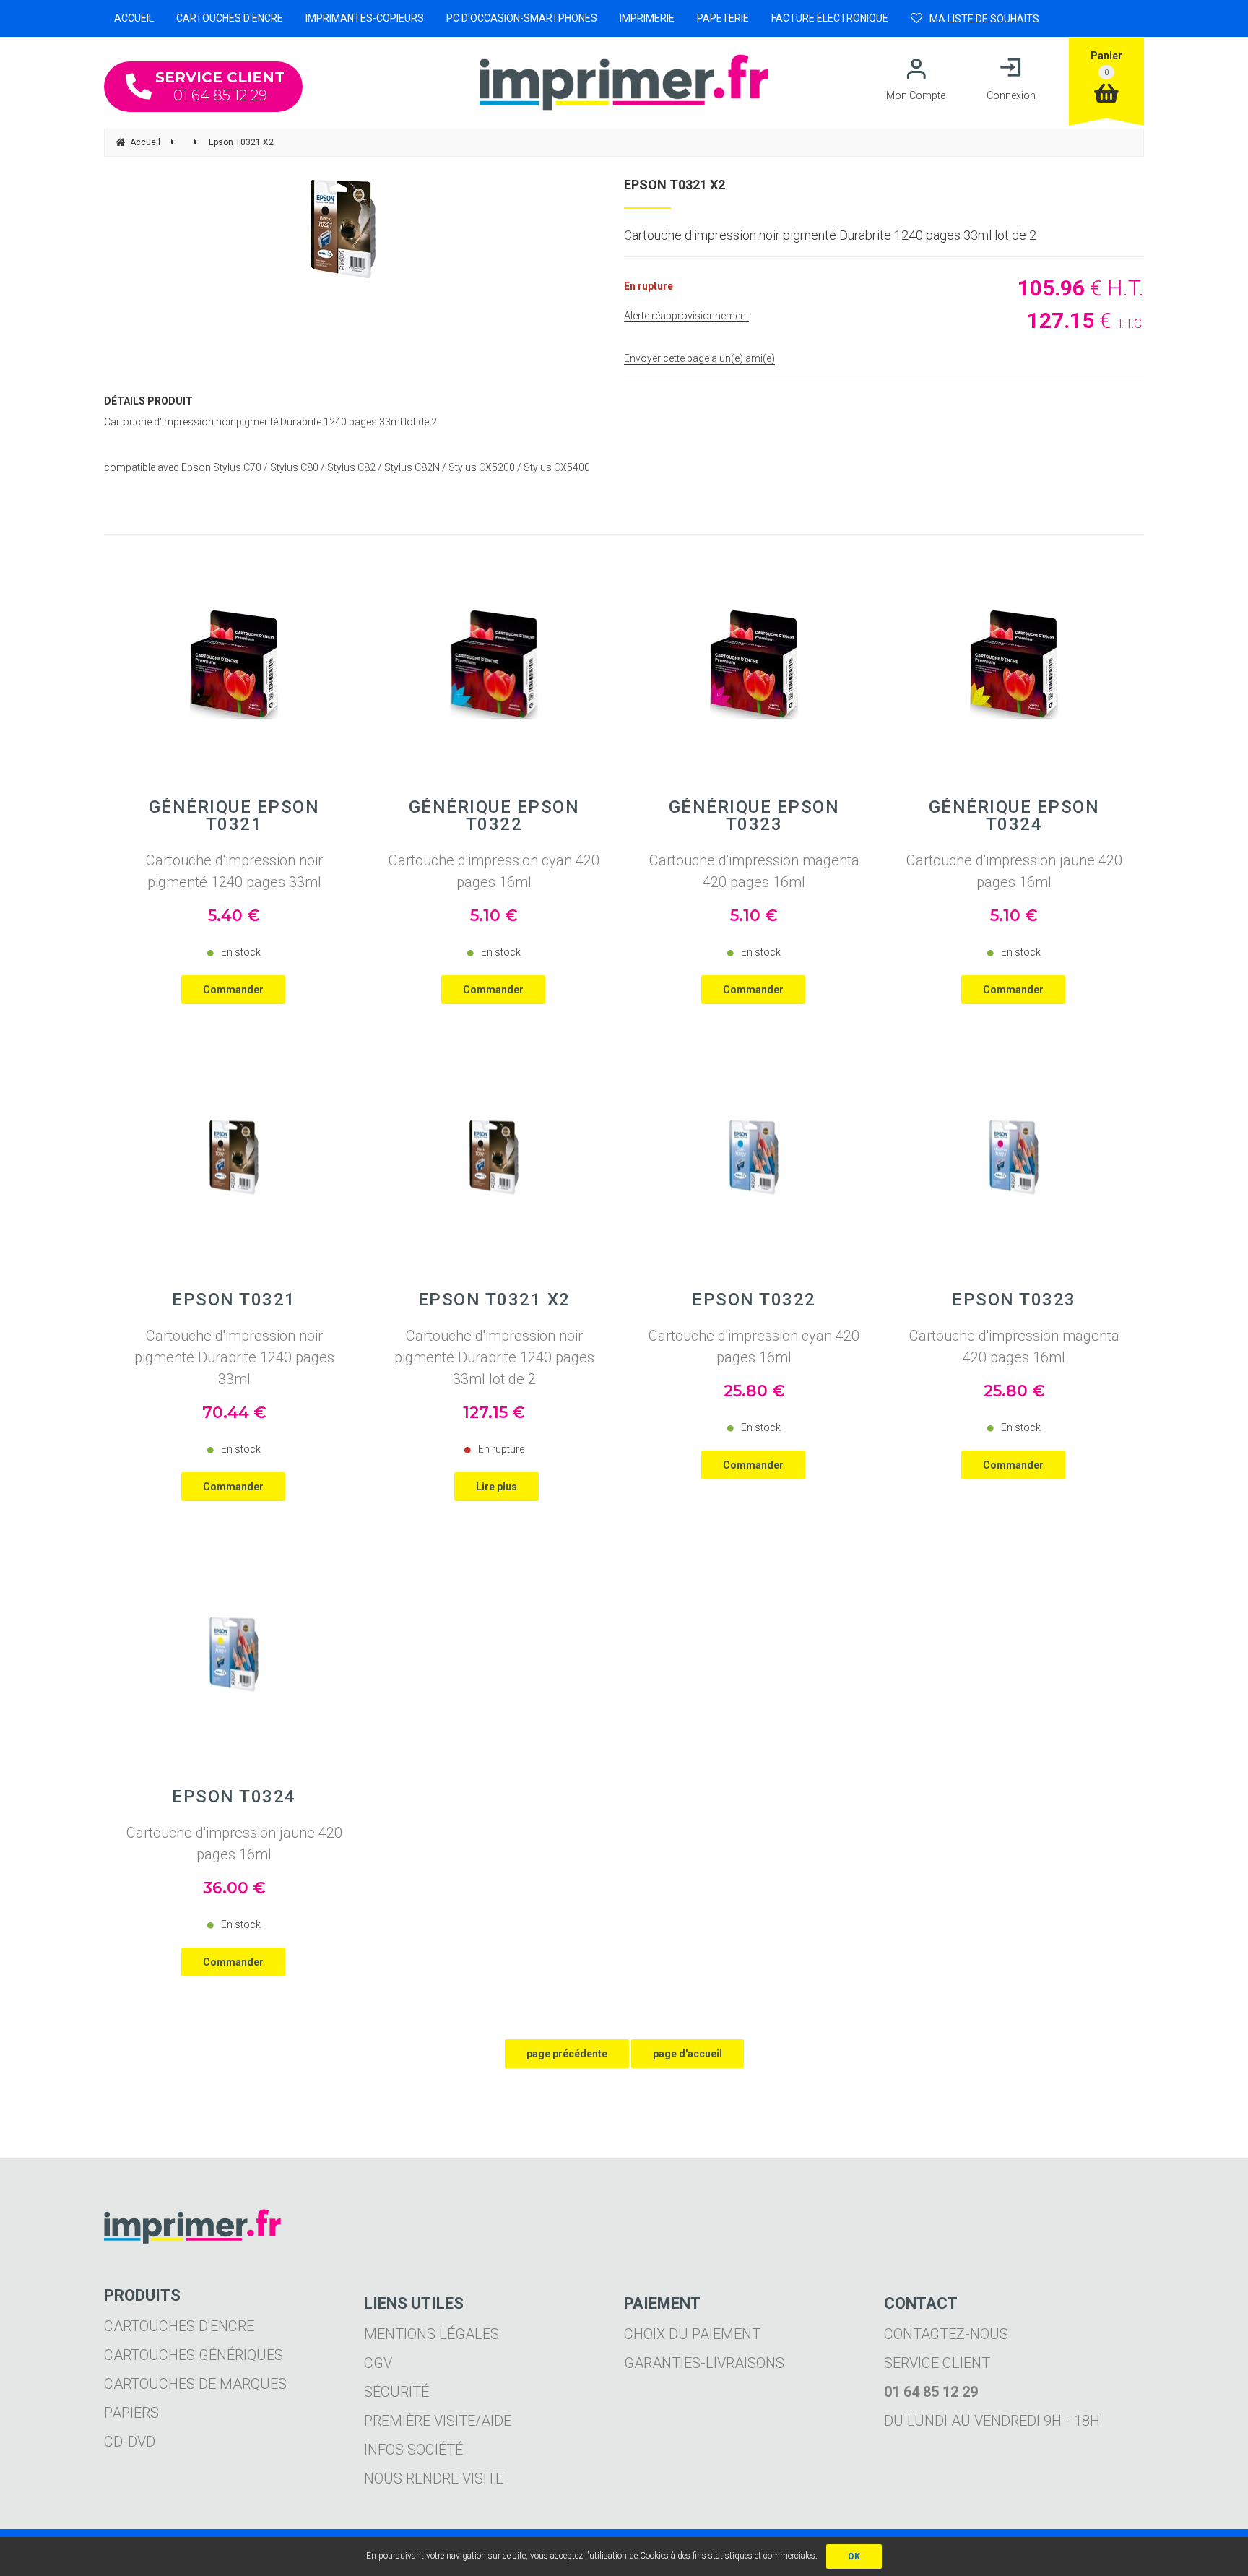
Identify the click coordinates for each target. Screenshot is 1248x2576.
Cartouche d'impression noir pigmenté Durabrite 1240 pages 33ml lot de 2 (494, 1357)
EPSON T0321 (234, 1300)
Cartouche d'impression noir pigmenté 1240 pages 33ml (234, 871)
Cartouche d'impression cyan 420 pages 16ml (494, 871)
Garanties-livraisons (704, 2363)
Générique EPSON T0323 (754, 816)
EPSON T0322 (754, 1300)
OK (854, 2556)
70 (234, 1413)
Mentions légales (432, 2334)
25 (754, 1391)
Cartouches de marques (195, 2384)
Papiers (131, 2413)
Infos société (413, 2450)
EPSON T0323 (1014, 1300)
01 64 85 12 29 (220, 86)
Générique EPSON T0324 (1014, 816)
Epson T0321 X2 (675, 185)
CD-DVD (130, 2442)
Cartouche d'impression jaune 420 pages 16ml (1014, 871)
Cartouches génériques (194, 2355)
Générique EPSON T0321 (234, 816)
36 (234, 1888)
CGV (378, 2363)
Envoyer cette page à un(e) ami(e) (699, 358)
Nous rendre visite (434, 2478)
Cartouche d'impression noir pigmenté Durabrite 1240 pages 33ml (234, 1357)
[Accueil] (624, 82)
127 (494, 1413)
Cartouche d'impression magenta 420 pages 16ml (754, 871)
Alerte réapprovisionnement (686, 316)
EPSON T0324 (234, 1797)
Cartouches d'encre (179, 2326)
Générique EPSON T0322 (494, 816)
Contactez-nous (946, 2334)
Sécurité (396, 2392)
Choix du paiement (692, 2334)
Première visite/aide (438, 2421)
